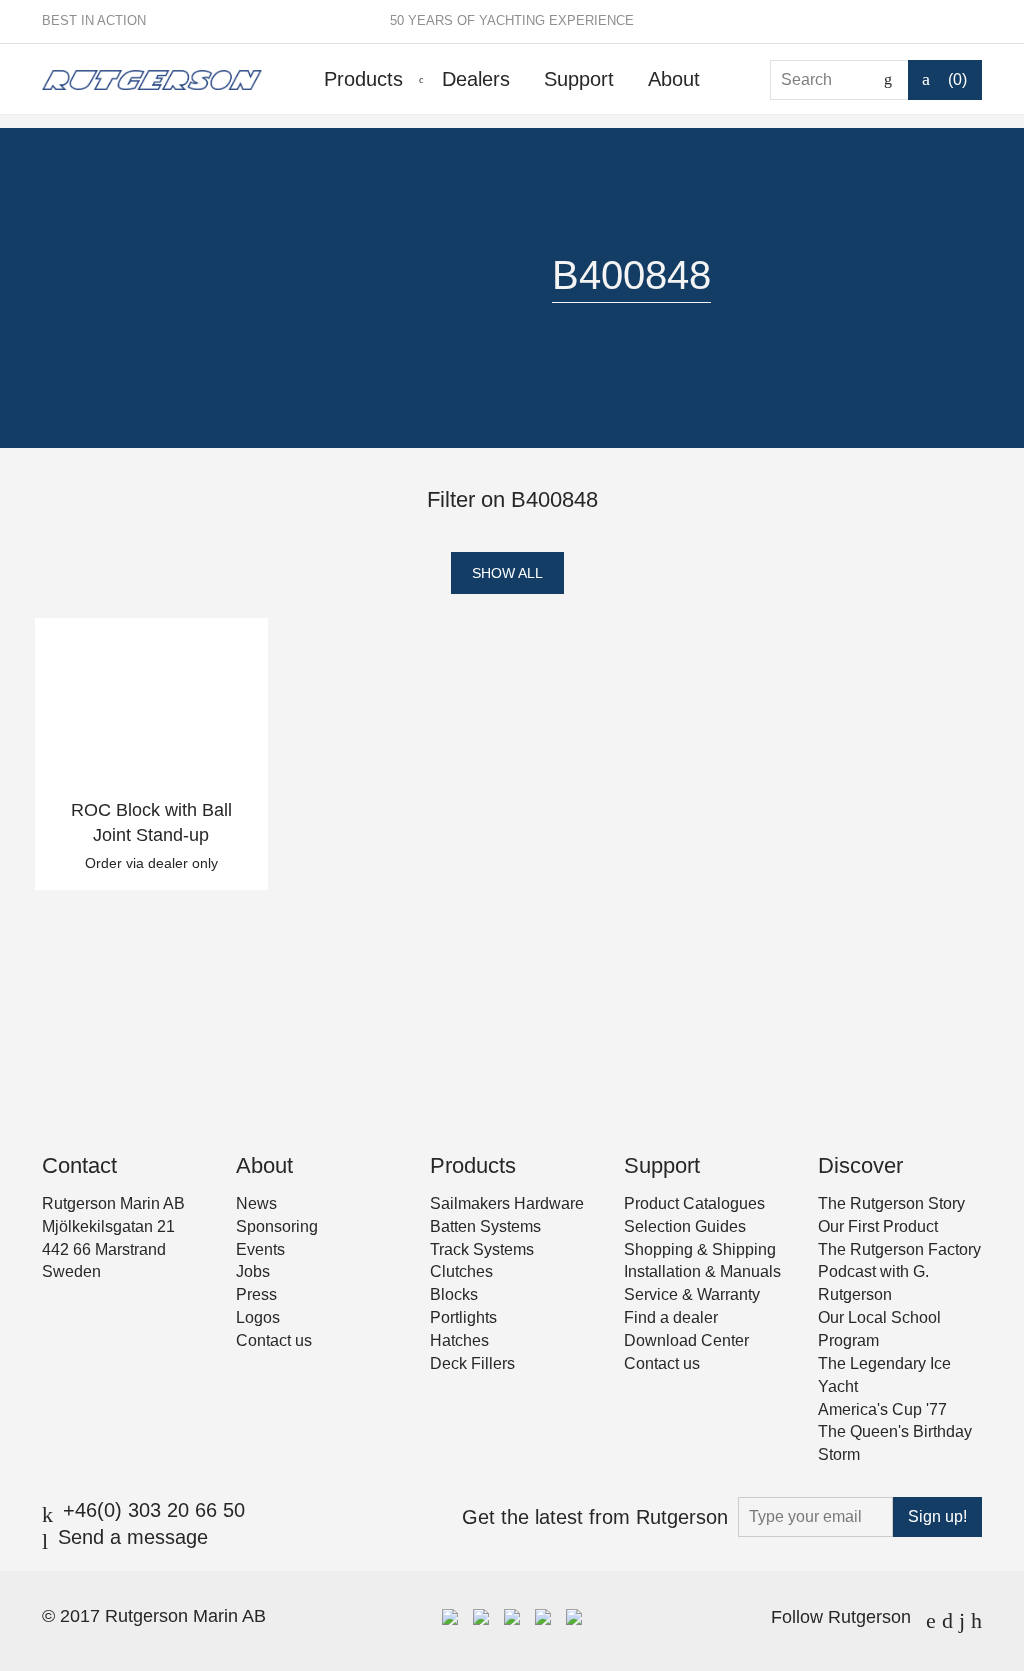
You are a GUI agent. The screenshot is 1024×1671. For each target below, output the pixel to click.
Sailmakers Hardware (507, 1203)
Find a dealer (671, 1317)
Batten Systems (485, 1226)
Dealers (476, 79)
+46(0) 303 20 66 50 (154, 1510)
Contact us (274, 1340)
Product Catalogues (694, 1203)
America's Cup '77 (882, 1409)
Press (256, 1294)
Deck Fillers (472, 1363)
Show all (507, 573)
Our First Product (878, 1226)
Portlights (463, 1317)
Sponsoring (277, 1226)
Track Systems (482, 1249)
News (256, 1203)
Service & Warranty (692, 1294)
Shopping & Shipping (700, 1249)
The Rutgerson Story (891, 1203)
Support (579, 79)
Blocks (454, 1294)
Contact (79, 1165)
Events (260, 1249)
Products (363, 79)
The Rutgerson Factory (899, 1249)
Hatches (459, 1340)
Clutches (461, 1271)
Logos (258, 1317)
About (674, 79)
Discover (860, 1165)
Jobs (253, 1271)
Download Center (686, 1340)
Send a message (133, 1537)
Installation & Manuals (702, 1271)
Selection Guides (685, 1226)
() (957, 79)
